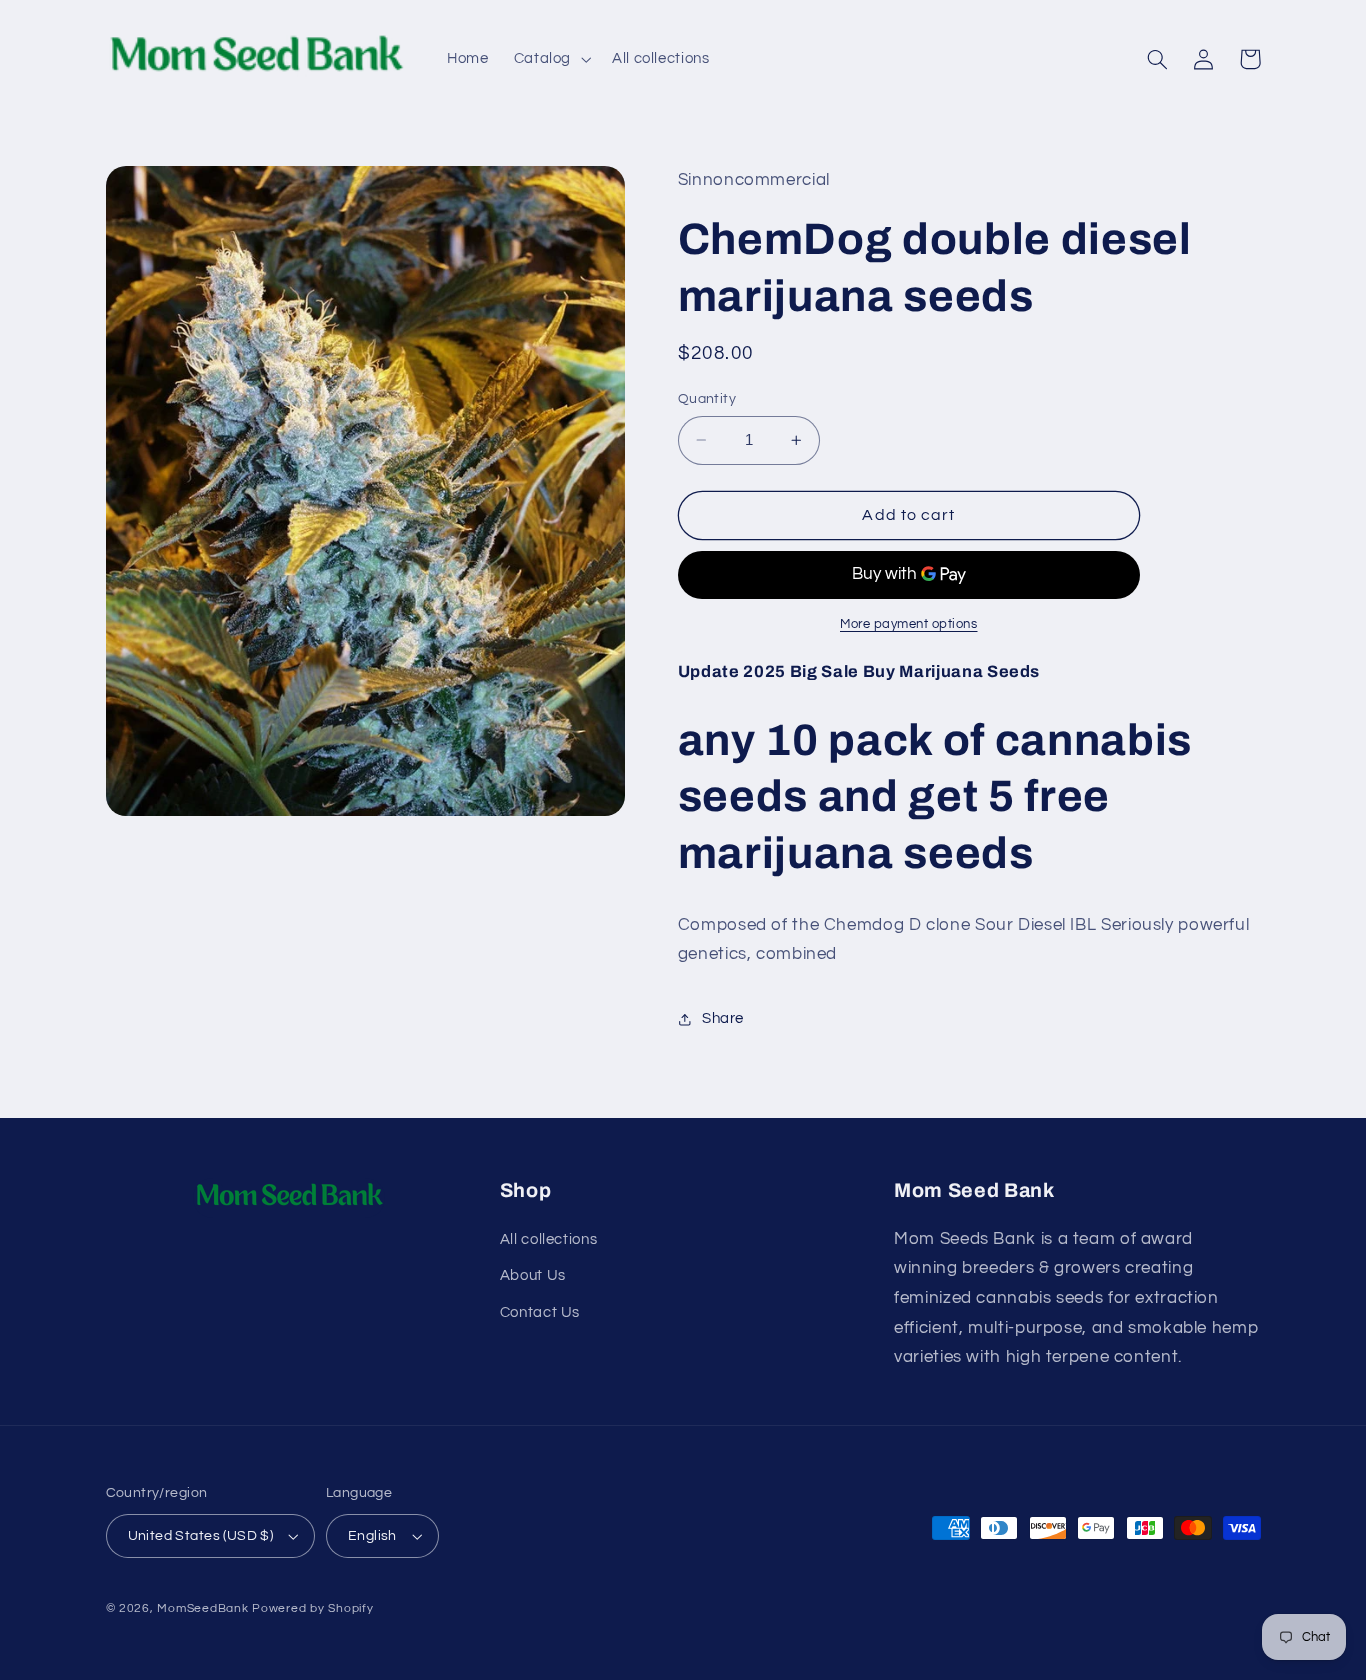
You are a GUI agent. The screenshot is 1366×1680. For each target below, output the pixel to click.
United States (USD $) (201, 1536)
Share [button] (723, 1019)
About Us (533, 1275)
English (372, 1536)
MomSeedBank (202, 1608)
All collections (548, 1239)
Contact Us (540, 1312)
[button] (550, 59)
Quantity (707, 399)
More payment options (909, 624)
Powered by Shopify (312, 1608)
